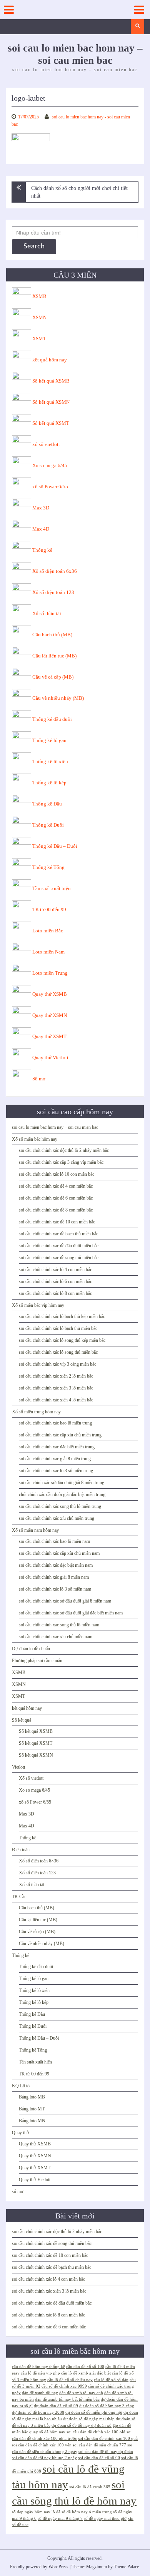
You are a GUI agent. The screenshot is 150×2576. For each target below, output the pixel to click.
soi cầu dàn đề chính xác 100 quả (108, 2439)
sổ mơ (17, 2192)
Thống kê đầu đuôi (52, 719)
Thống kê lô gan (49, 740)
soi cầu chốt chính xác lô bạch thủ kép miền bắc (62, 1316)
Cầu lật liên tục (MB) (54, 656)
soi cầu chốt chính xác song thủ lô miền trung (60, 1506)
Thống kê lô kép (49, 783)
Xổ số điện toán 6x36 (55, 571)
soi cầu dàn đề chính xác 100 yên (42, 2445)
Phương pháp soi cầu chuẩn (37, 1661)
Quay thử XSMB (50, 994)
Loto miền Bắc (48, 931)
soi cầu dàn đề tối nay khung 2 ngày (44, 2458)
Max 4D (41, 529)
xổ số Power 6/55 (50, 487)
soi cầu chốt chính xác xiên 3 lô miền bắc (56, 1388)
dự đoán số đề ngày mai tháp (89, 2419)
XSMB (39, 296)
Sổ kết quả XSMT (51, 423)
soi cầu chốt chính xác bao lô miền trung (55, 1423)
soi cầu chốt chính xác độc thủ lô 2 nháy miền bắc (64, 1150)
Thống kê (42, 550)
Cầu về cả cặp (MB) (53, 677)
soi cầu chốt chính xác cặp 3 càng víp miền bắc (61, 1162)
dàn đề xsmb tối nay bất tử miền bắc (67, 2399)
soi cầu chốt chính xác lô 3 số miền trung (56, 1471)
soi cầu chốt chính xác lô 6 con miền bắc (55, 1281)
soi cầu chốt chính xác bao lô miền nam (54, 1541)
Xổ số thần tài (47, 613)
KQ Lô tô (21, 2086)
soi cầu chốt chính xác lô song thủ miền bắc (58, 1352)
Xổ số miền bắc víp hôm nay (38, 1305)
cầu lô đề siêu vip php (40, 2373)
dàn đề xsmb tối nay (40, 2393)
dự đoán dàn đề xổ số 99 (56, 2406)
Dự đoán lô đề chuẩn (31, 1649)
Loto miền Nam (48, 952)
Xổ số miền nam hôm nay (35, 1530)
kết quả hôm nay (50, 360)
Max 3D (41, 508)
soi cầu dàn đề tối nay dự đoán (106, 2452)
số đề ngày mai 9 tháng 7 (60, 2519)
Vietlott (18, 1767)
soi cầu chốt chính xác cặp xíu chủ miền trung (60, 1435)
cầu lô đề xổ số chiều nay (70, 2380)
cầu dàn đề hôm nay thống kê (38, 2367)
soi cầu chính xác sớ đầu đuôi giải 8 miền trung (62, 1483)
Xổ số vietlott (31, 1778)
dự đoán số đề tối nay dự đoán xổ (82, 2425)
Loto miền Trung (50, 973)
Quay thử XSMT (49, 1036)
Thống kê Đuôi (48, 825)
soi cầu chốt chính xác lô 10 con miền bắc (57, 1174)
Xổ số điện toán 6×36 (39, 1861)
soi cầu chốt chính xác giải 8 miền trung (55, 1459)
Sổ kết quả (22, 1720)
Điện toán (21, 1850)
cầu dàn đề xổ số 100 (85, 2367)
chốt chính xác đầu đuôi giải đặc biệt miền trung (62, 1494)
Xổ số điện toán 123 (53, 592)
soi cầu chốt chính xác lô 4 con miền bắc (55, 1270)
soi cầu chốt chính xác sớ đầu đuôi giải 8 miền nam (65, 1601)
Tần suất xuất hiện (52, 888)
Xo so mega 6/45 (50, 465)
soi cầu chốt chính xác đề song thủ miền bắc (59, 1258)
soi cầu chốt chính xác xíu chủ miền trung (57, 1518)
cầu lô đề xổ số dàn (111, 2380)
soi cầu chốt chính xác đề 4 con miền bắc (56, 1186)
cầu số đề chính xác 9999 (64, 2386)
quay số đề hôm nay (47, 2432)
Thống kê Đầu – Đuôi (55, 846)
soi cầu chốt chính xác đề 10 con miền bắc (57, 1222)
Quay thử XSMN (50, 1015)
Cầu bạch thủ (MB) (52, 635)
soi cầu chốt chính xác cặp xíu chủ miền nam (59, 1553)
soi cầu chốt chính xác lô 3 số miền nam (55, 1589)
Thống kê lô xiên (50, 761)
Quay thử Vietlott (50, 1058)
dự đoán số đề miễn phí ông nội (94, 2412)
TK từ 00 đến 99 (49, 909)
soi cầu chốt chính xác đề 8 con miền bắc (56, 1210)
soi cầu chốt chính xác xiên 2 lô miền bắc (56, 1376)
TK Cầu (19, 1897)
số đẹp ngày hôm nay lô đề (36, 2512)
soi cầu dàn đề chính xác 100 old (96, 2432)
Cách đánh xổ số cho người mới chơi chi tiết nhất (79, 192)
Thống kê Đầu (47, 804)
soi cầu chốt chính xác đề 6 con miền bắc (56, 1198)
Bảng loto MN (32, 2121)
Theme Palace (126, 2567)
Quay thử (21, 2133)
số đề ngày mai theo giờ (105, 2519)
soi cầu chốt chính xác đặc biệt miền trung (57, 1447)
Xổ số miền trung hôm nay (36, 1412)
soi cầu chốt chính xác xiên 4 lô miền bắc (56, 1400)
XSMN (39, 317)
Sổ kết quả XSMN (51, 402)
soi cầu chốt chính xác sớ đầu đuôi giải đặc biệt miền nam (71, 1613)
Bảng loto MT (32, 2109)
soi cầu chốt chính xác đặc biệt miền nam (56, 1565)
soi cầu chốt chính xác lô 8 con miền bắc (55, 1293)
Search (34, 246)
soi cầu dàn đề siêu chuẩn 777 (99, 2445)
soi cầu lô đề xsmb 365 (90, 2487)
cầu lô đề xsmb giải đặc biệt (86, 2373)
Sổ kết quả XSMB (51, 381)
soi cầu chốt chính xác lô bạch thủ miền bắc (58, 1328)
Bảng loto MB (32, 2097)
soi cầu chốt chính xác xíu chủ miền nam (56, 1637)
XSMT (39, 339)
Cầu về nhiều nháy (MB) (58, 698)
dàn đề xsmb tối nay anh (81, 2393)
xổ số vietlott (46, 444)
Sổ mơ (39, 1079)
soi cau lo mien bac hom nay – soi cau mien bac (55, 1127)
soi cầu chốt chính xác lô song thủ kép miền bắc (62, 1340)
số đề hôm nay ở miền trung (87, 2512)
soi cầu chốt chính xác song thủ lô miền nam (59, 1625)
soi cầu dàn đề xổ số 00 (99, 2458)
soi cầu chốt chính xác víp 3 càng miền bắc (57, 1364)
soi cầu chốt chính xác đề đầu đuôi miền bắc (59, 1246)
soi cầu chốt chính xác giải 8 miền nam (54, 1577)
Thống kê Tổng (48, 867)
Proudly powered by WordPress (39, 2567)
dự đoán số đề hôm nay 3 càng (107, 2406)
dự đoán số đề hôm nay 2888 (38, 2412)
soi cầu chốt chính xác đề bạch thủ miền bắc (58, 1234)
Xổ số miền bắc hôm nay (35, 1139)
